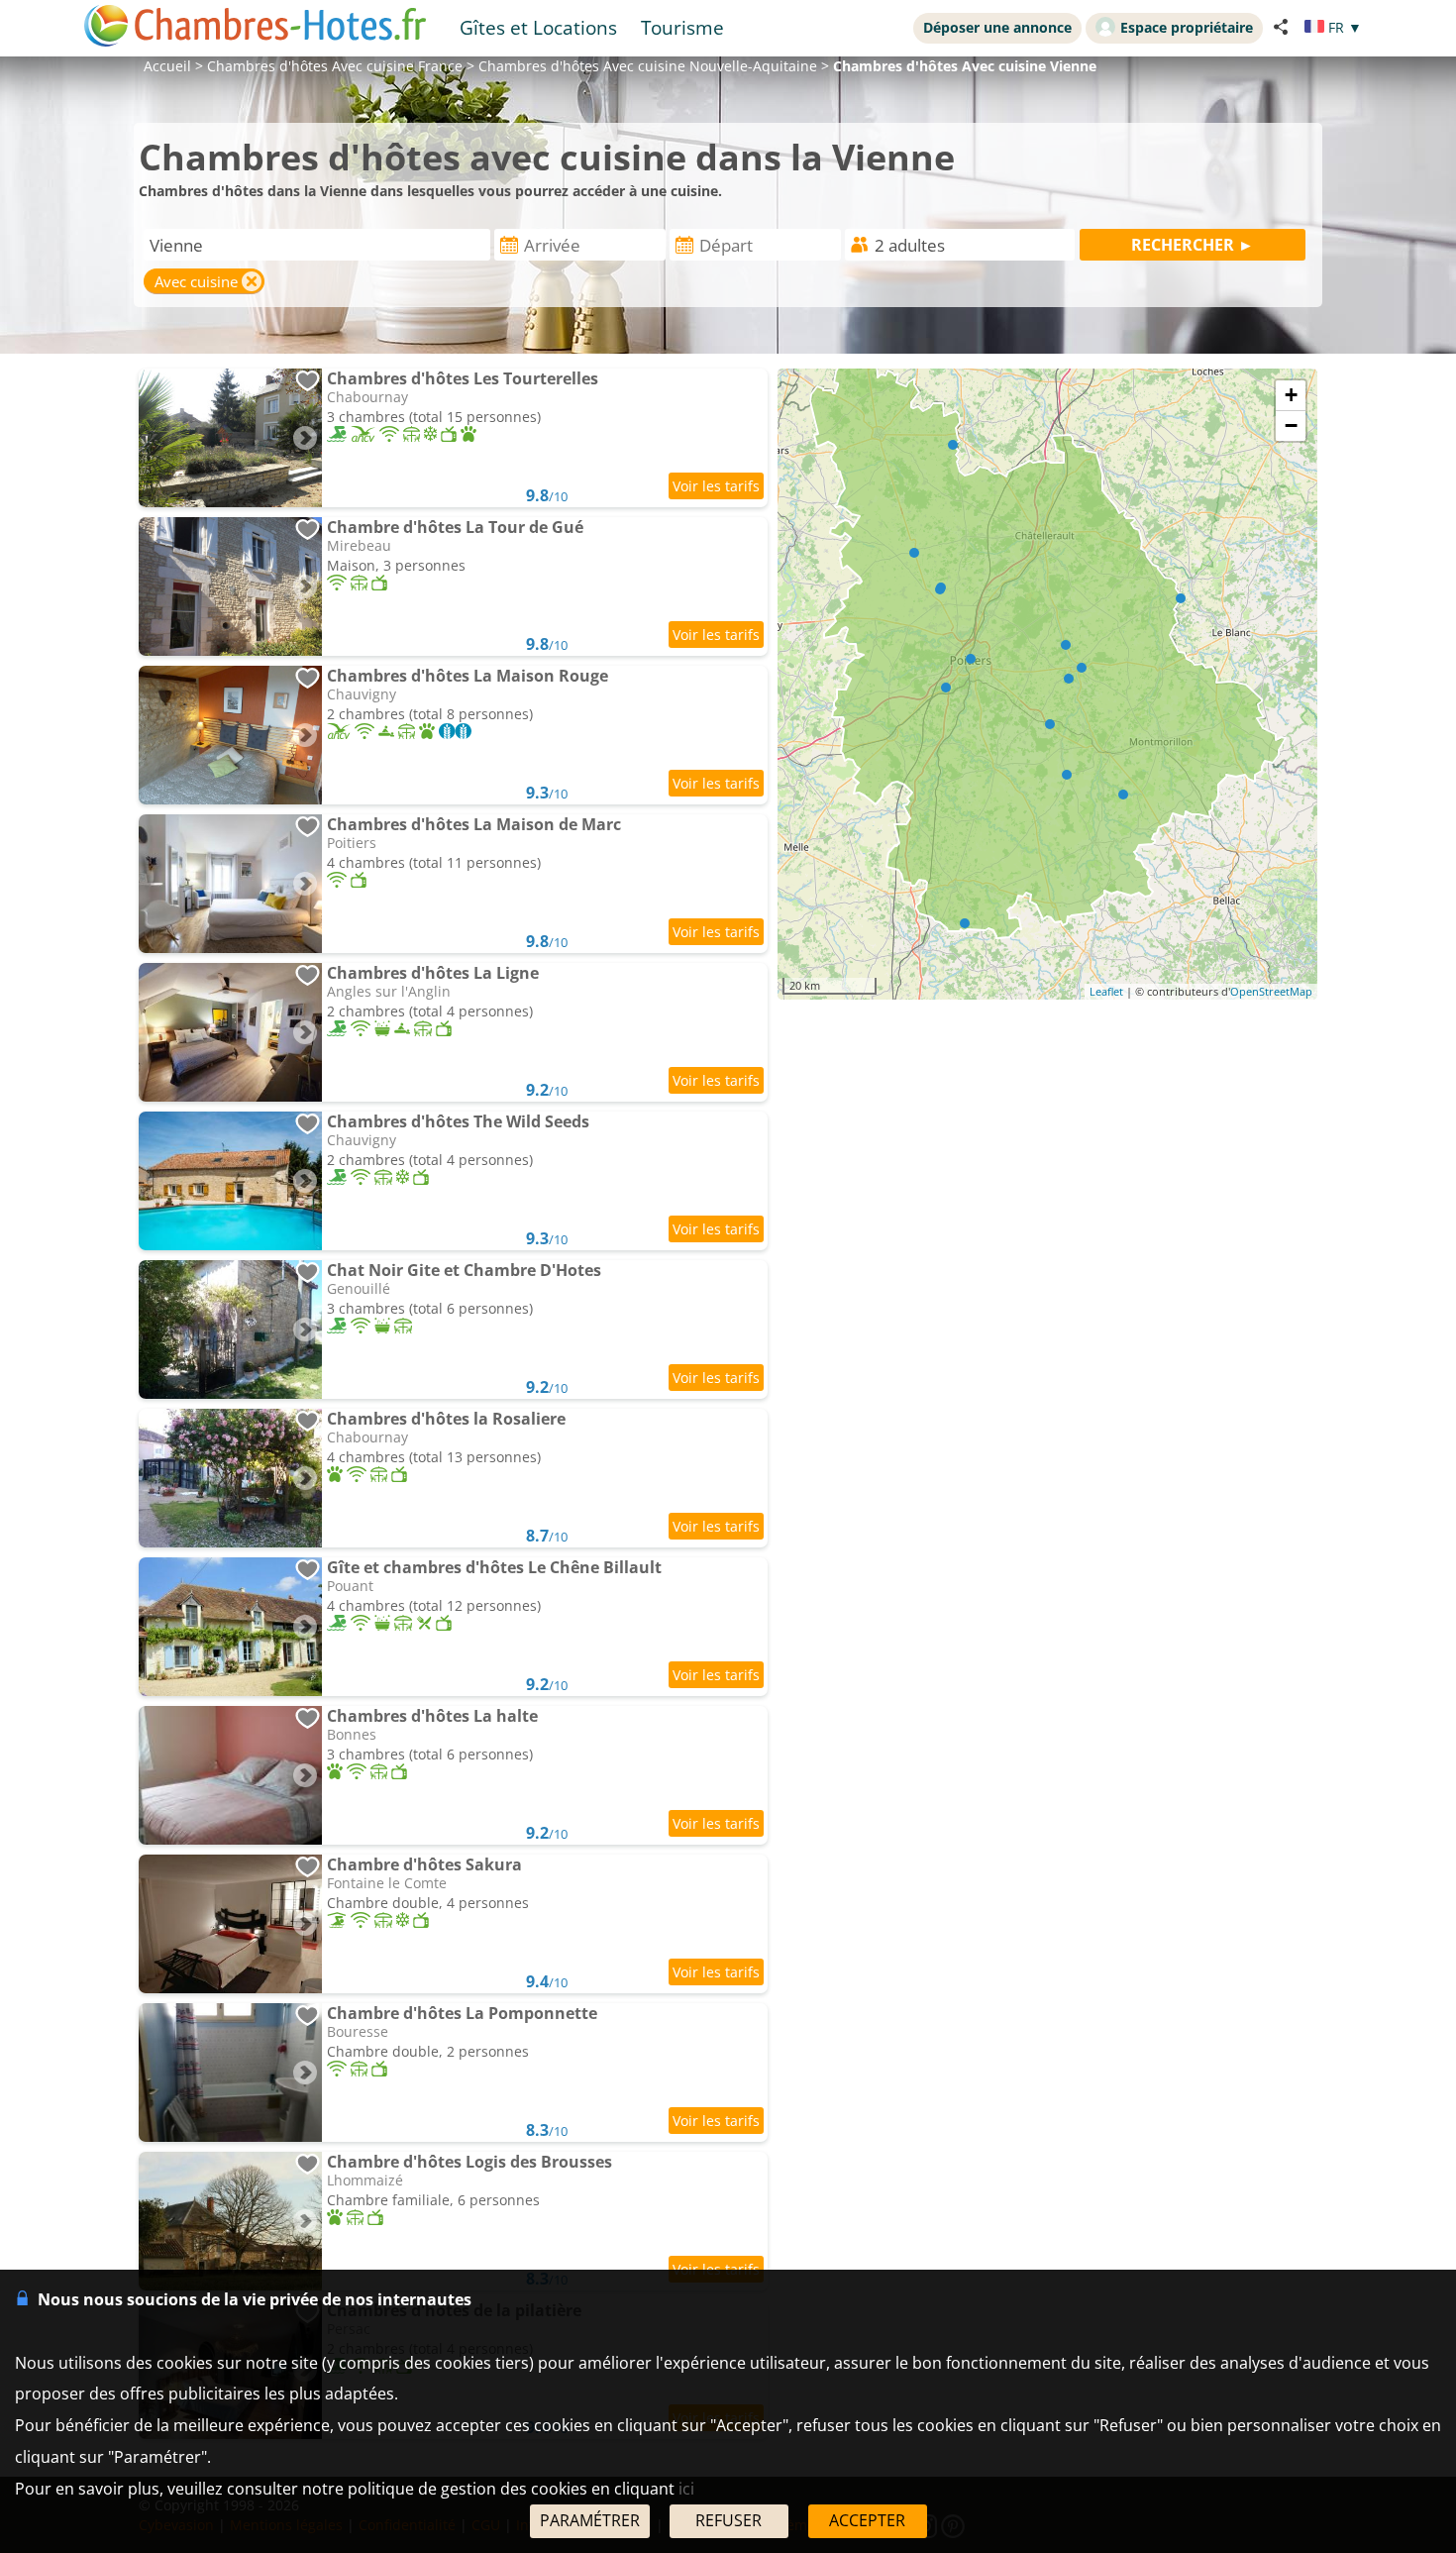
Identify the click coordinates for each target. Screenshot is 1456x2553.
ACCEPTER (867, 2520)
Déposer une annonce (997, 27)
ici (686, 2489)
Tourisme (682, 27)
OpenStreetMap (1271, 991)
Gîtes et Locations (538, 27)
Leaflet (1106, 991)
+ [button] (1291, 395)
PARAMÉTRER (590, 2520)
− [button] (1291, 425)
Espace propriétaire (1187, 27)
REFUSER (728, 2520)
